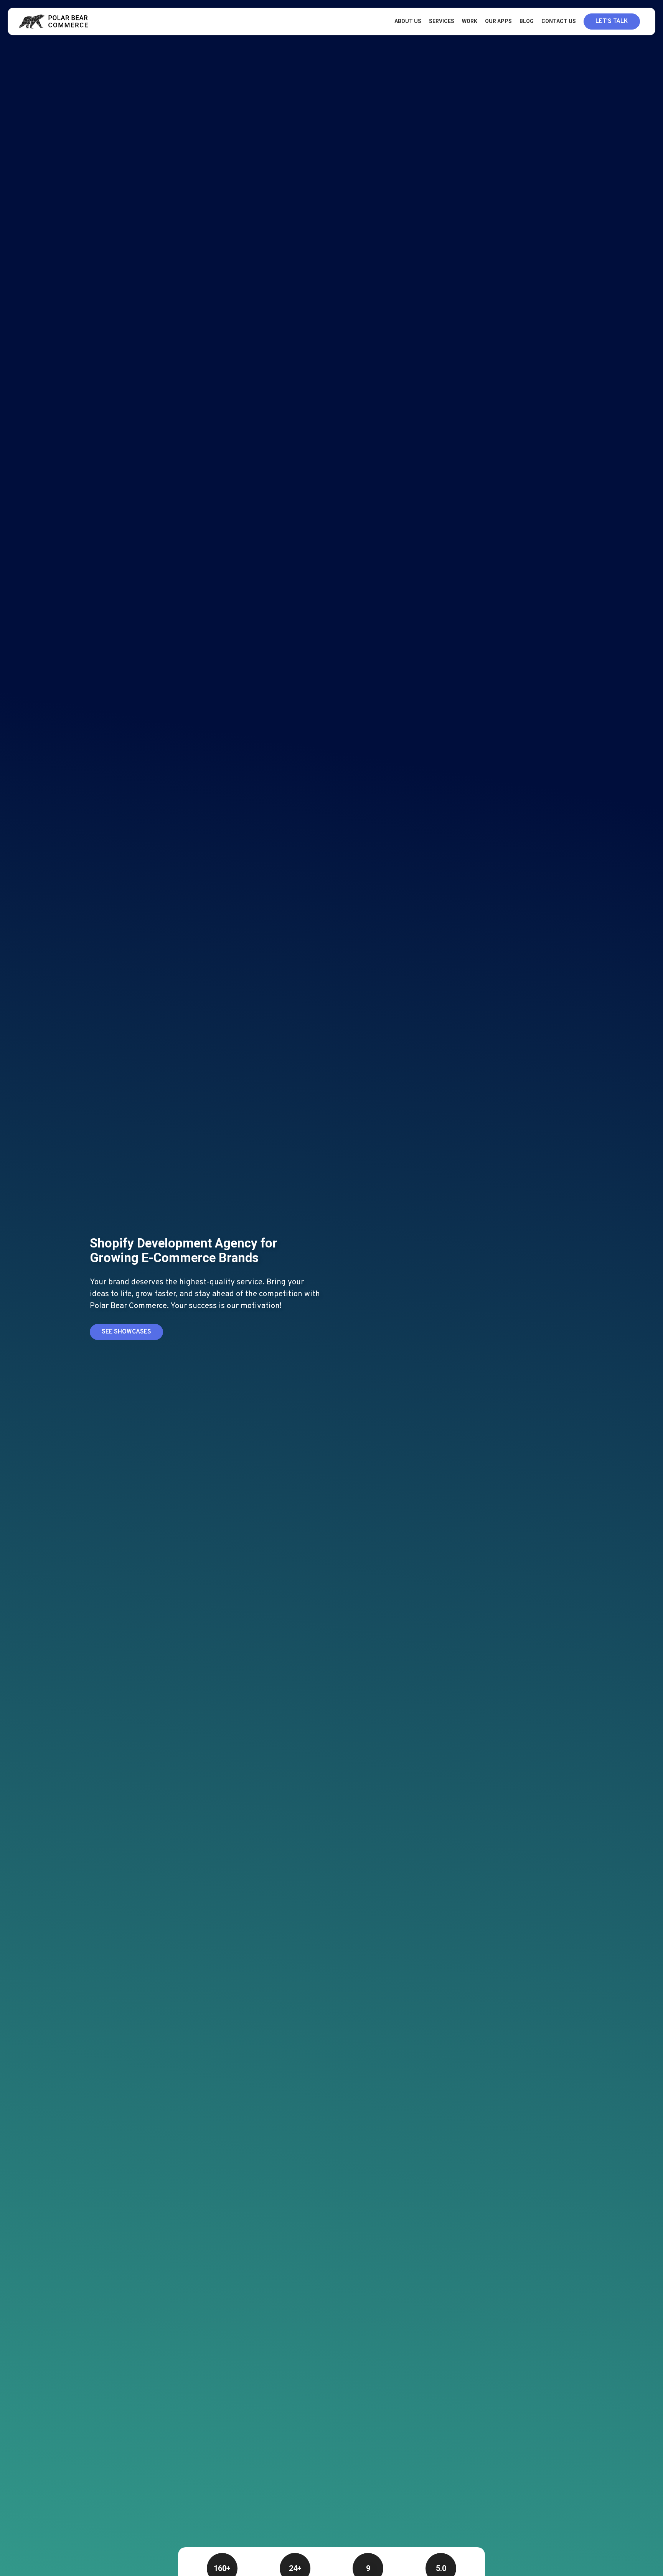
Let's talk (612, 22)
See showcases (126, 1332)
